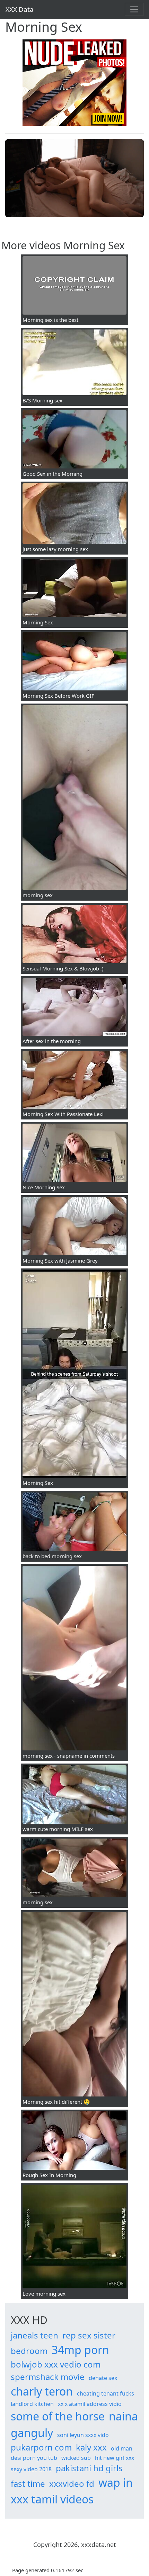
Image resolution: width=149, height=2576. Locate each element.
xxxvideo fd (72, 2484)
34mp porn (80, 2350)
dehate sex (103, 2378)
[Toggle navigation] (134, 9)
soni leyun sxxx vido (83, 2435)
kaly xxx (91, 2447)
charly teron (42, 2391)
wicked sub (76, 2458)
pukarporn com (41, 2447)
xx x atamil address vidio (90, 2404)
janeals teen (34, 2335)
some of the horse (58, 2416)
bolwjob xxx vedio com (56, 2364)
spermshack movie (48, 2377)
